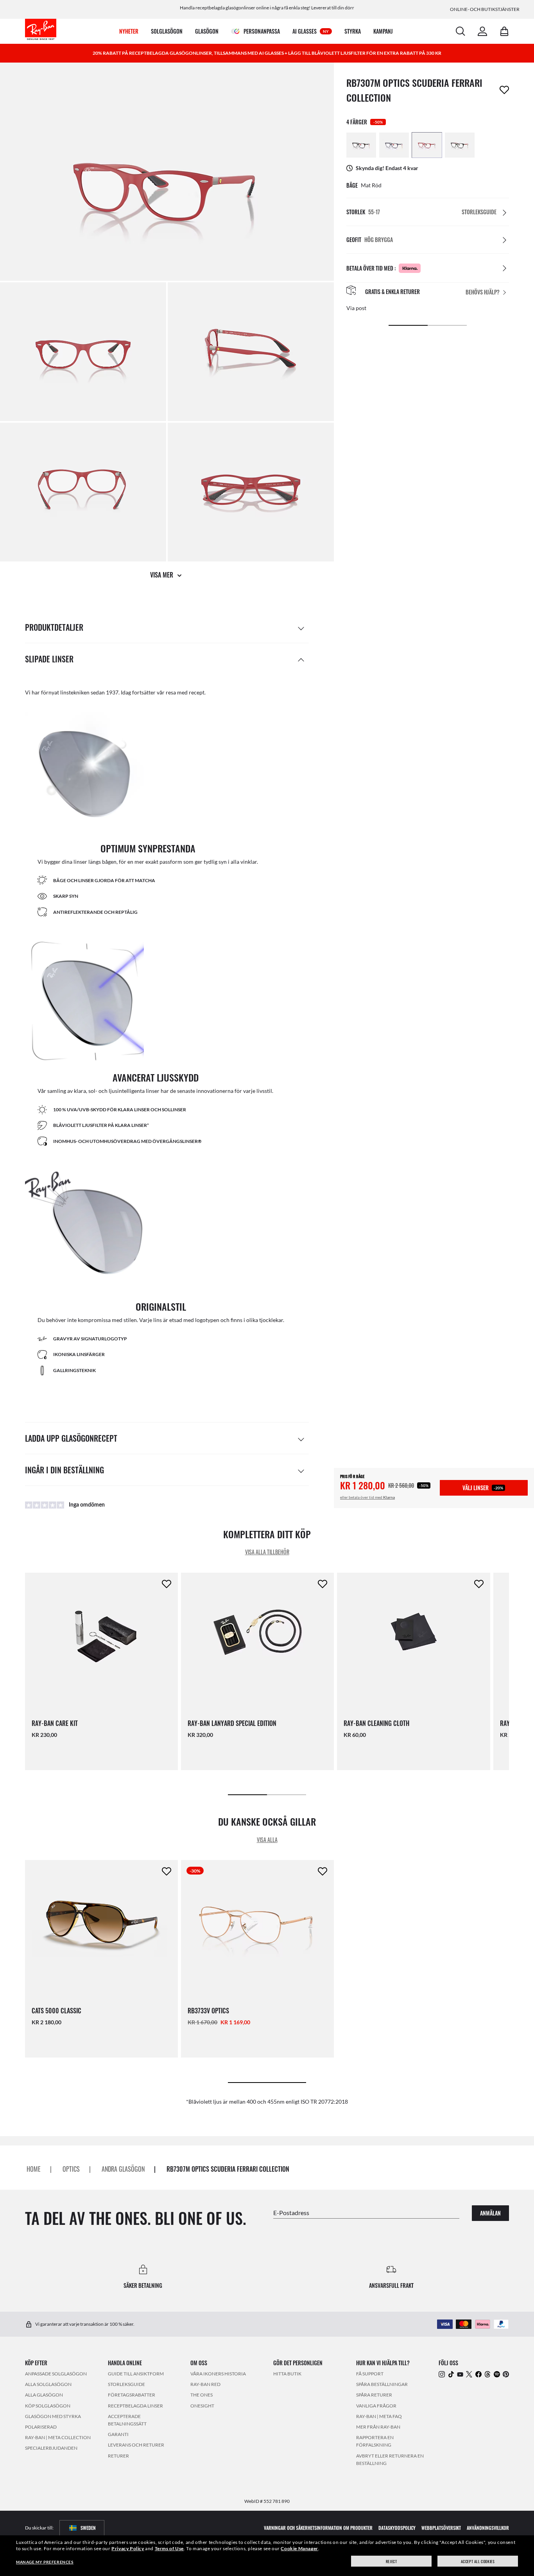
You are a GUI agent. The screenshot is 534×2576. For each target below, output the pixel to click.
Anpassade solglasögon (56, 2374)
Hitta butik (287, 2374)
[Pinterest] (506, 2374)
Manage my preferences (45, 2562)
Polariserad (41, 2427)
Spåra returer (374, 2395)
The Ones (202, 2395)
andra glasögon (123, 2169)
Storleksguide (126, 2384)
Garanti (118, 2434)
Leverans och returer (136, 2445)
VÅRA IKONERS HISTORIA (218, 2374)
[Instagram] (442, 2374)
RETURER (118, 2456)
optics (71, 2169)
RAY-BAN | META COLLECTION (58, 2437)
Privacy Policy (128, 2548)
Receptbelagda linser (135, 2406)
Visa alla (267, 1839)
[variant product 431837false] (361, 145)
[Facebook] (478, 2374)
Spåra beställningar (382, 2384)
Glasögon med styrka (53, 2416)
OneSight (202, 2406)
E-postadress (291, 2213)
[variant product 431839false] (394, 145)
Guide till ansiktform (136, 2374)
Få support (370, 2374)
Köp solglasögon (48, 2406)
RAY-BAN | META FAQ (379, 2416)
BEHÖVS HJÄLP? (483, 292)
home (34, 2169)
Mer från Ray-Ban (378, 2427)
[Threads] (487, 2374)
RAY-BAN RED (205, 2384)
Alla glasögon (44, 2395)
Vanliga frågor (376, 2406)
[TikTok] (451, 2374)
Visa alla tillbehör (267, 1552)
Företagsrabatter (132, 2395)
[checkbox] (504, 90)
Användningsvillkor (488, 2528)
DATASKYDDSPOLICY (397, 2528)
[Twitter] (469, 2374)
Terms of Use (169, 2548)
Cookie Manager (299, 2548)
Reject (392, 2561)
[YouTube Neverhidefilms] (460, 2374)
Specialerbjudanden (51, 2448)
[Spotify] (497, 2374)
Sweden (88, 2528)
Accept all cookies (478, 2561)
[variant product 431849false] (460, 145)
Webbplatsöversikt (441, 2528)
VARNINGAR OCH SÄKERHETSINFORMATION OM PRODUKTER (318, 2528)
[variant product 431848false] (427, 145)
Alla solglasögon (48, 2384)
